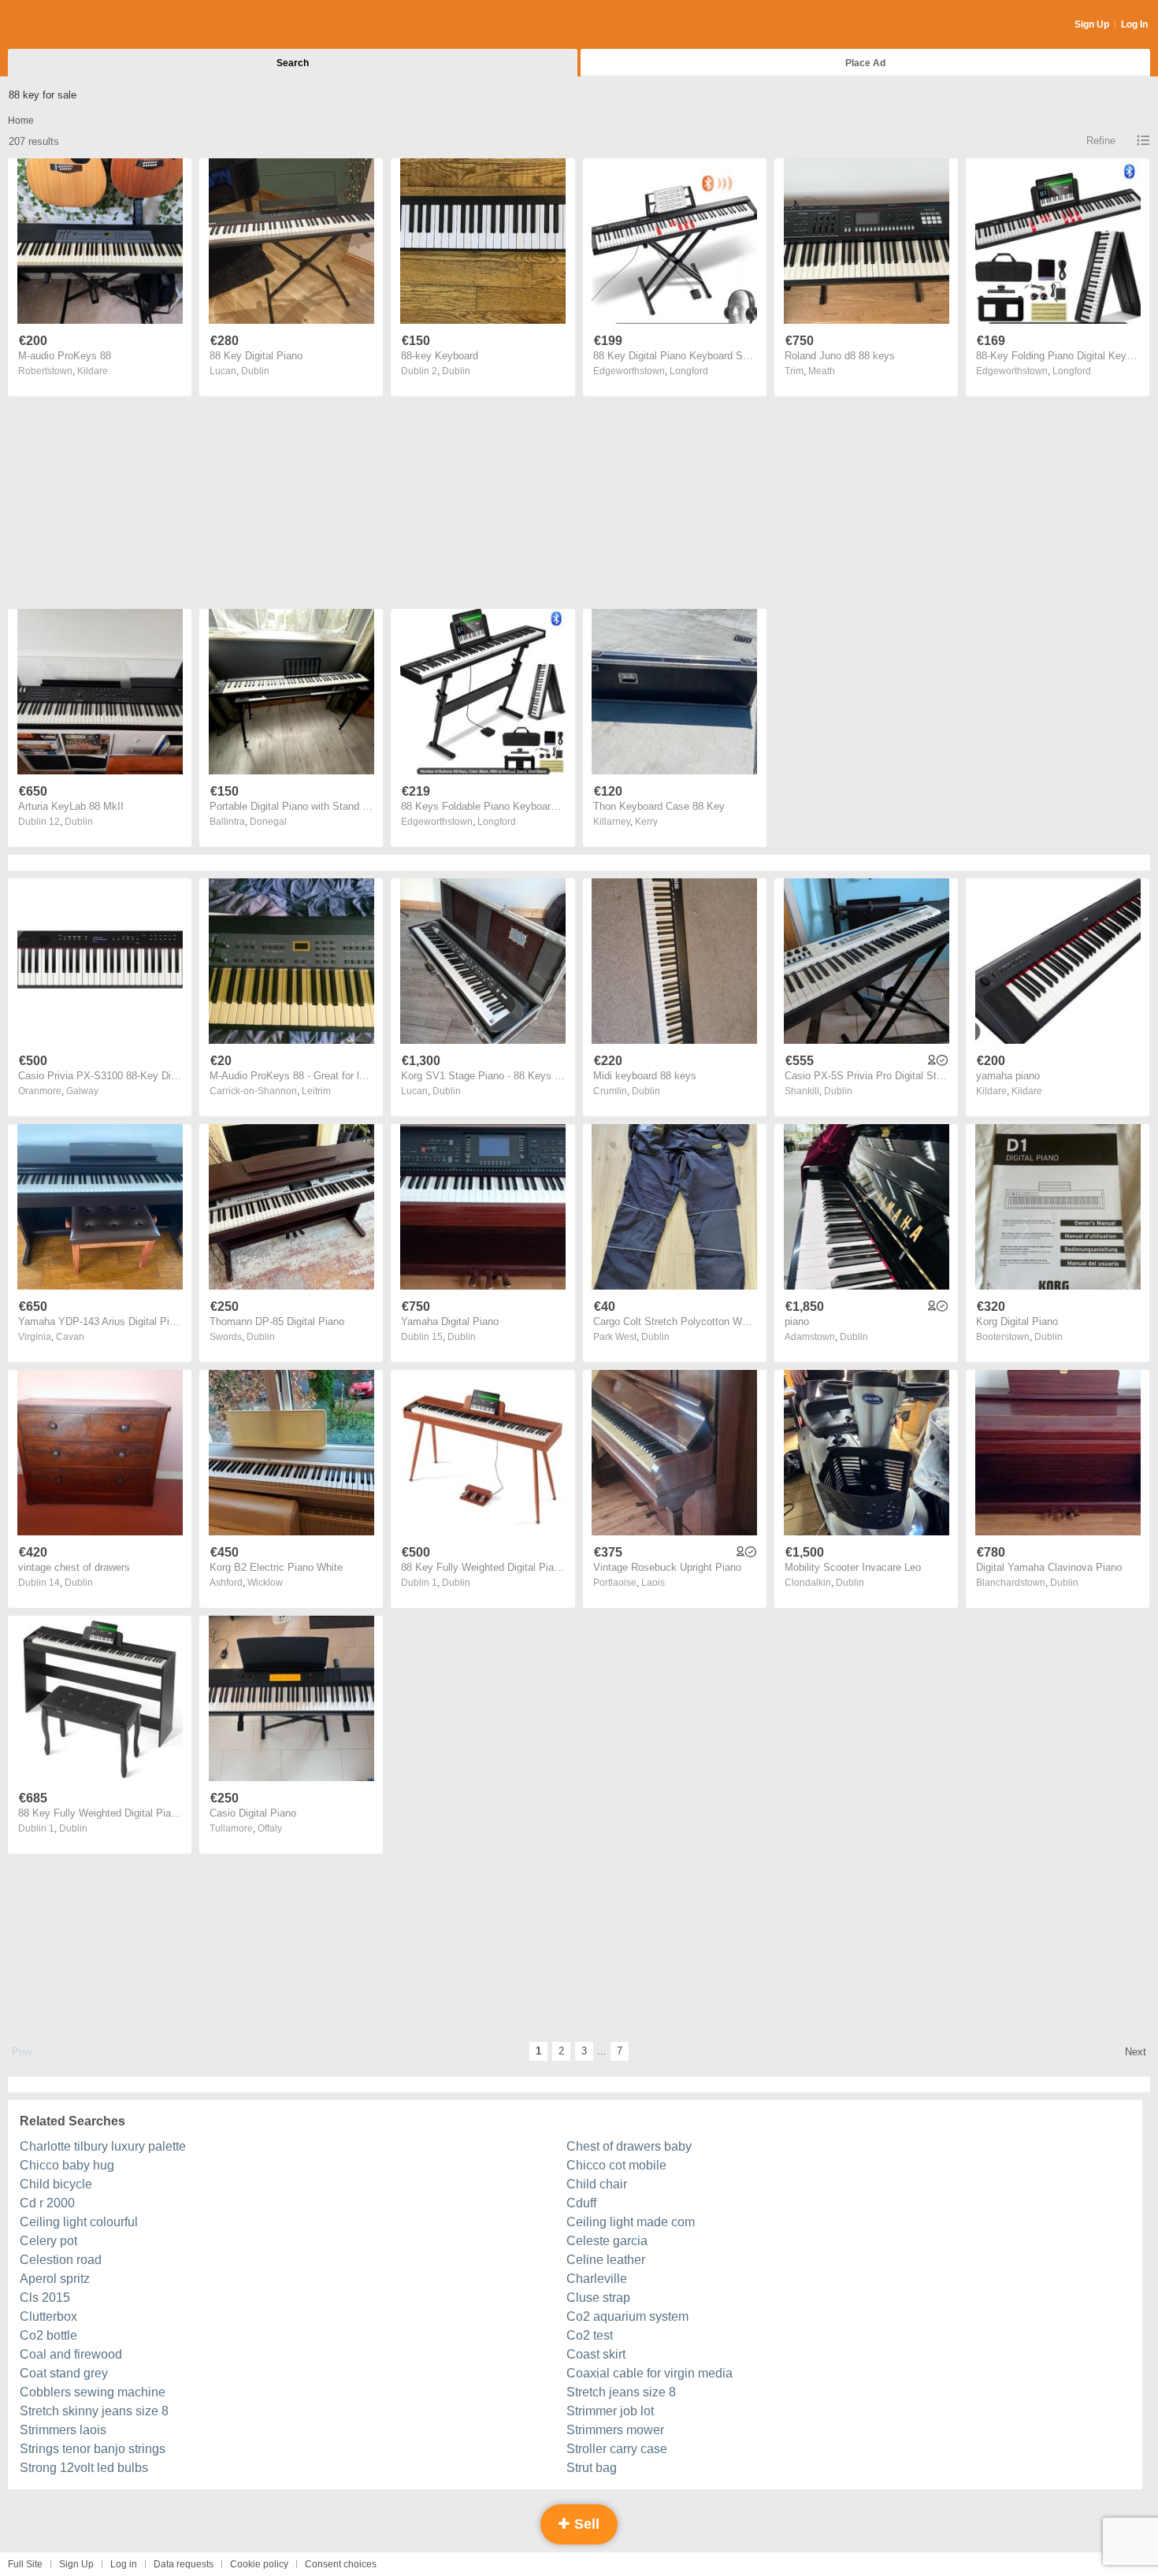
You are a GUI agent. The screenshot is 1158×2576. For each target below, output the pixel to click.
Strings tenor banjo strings (93, 2449)
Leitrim (316, 1091)
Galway (82, 1091)
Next (1136, 2052)
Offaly (270, 1828)
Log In (1134, 24)
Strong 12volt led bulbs (84, 2468)
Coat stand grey (64, 2373)
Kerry (646, 822)
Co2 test (590, 2335)
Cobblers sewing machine (93, 2392)
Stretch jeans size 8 (621, 2392)
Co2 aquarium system (627, 2316)
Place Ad (865, 63)
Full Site (25, 2564)
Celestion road (61, 2260)
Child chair (597, 2184)
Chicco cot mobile (616, 2165)
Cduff (581, 2203)
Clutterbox (48, 2316)
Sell (585, 2524)
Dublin (255, 371)
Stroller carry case (617, 2449)
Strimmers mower (615, 2430)
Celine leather (606, 2260)
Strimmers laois (63, 2430)
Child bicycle (56, 2184)
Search (293, 63)
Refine (1101, 141)
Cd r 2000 (47, 2203)
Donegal (268, 822)
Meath (822, 371)
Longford (689, 371)
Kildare (93, 371)
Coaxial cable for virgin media (650, 2373)
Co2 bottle (48, 2335)
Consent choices (341, 2564)
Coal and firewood (71, 2354)
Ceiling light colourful (79, 2222)
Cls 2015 (45, 2298)
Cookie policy (259, 2564)
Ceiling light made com (631, 2222)
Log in (124, 2564)
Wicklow (265, 1583)
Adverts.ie (70, 25)
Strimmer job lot (610, 2411)
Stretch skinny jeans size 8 (94, 2411)
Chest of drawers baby (629, 2146)
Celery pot (48, 2241)
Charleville (597, 2279)
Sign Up (1092, 24)
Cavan (70, 1337)
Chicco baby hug (67, 2165)
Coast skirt (596, 2354)
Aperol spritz (55, 2279)
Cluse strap (598, 2298)
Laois (653, 1583)
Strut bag (592, 2468)
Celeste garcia (607, 2241)
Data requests (184, 2564)
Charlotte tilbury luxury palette (103, 2146)
